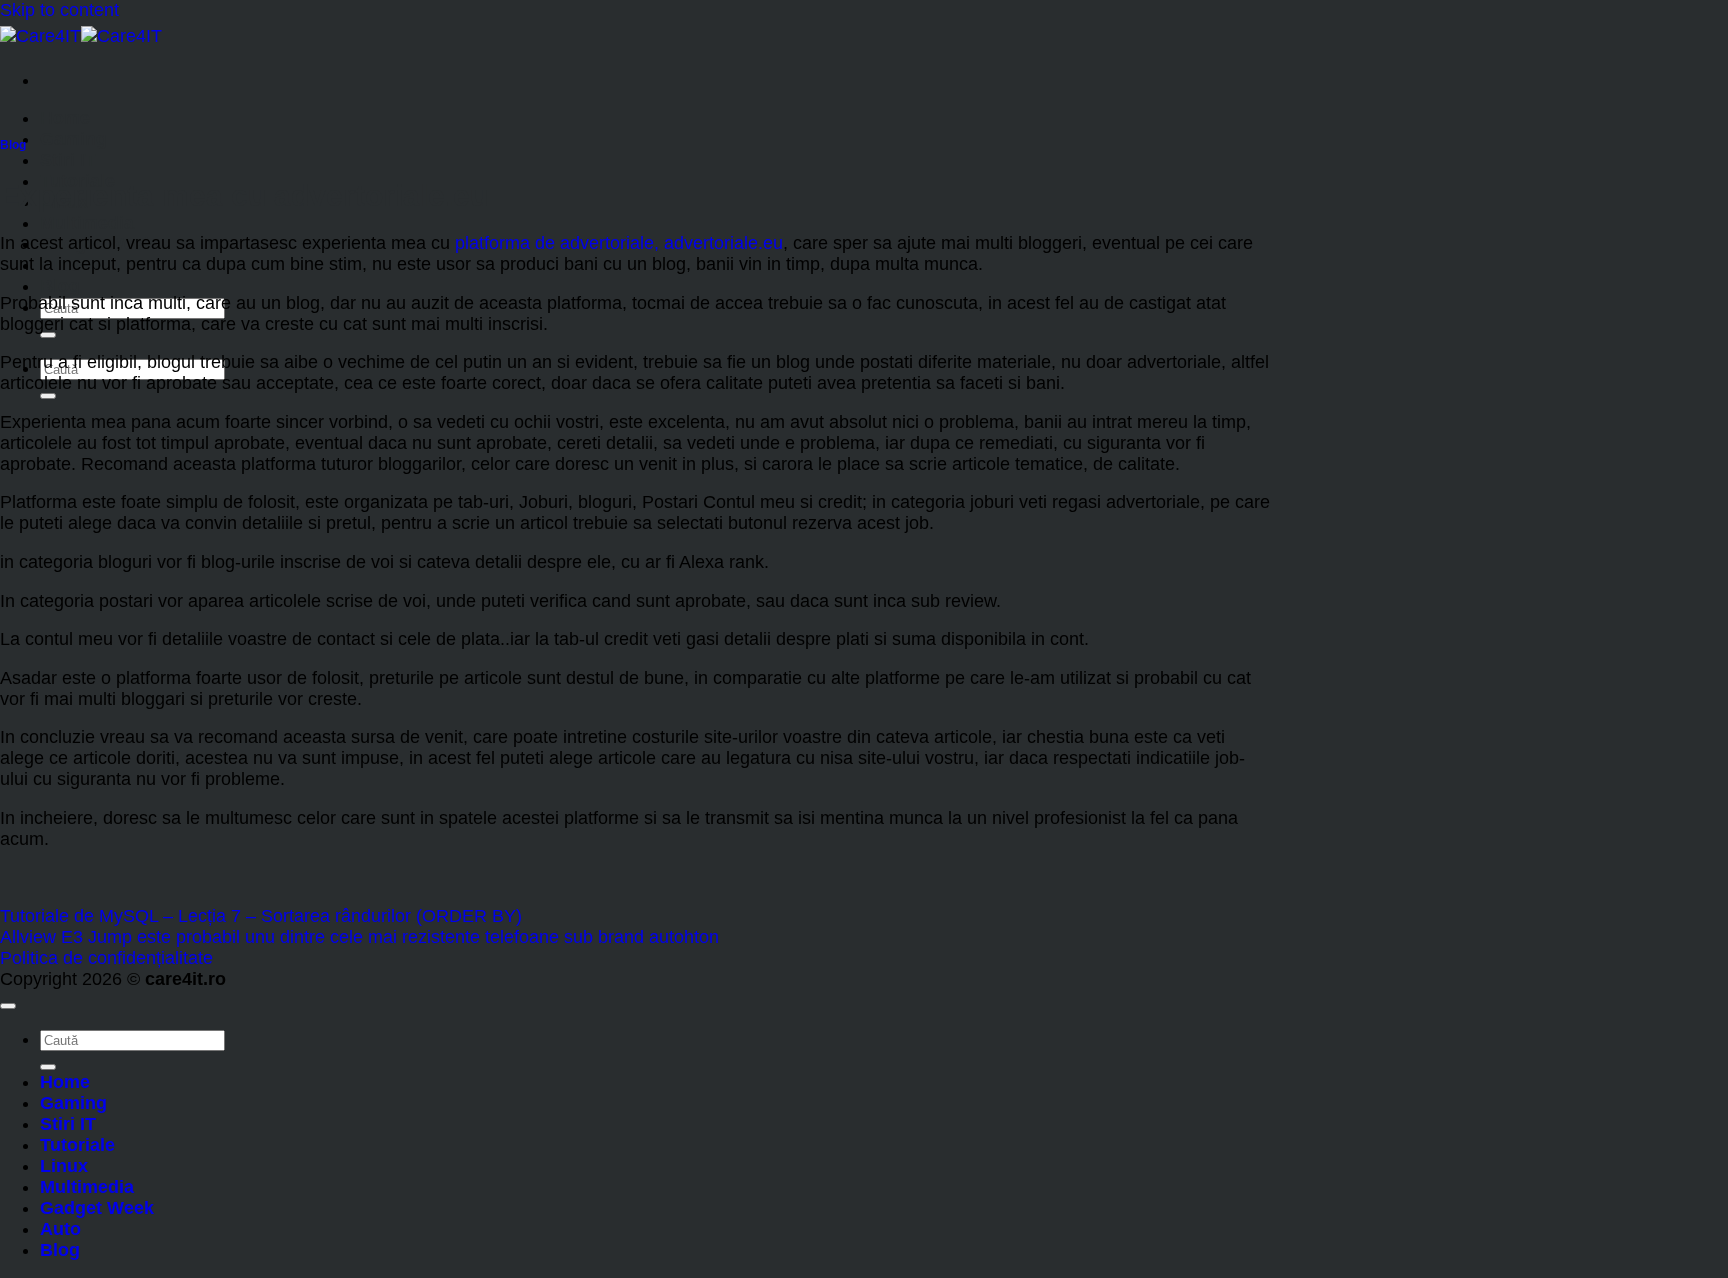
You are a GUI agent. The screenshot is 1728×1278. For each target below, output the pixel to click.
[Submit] (48, 335)
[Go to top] (8, 1006)
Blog (60, 286)
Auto (60, 1229)
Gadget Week (97, 1208)
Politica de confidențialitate (106, 958)
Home (65, 118)
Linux (64, 1166)
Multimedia (87, 223)
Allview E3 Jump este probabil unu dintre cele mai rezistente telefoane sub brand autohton (359, 937)
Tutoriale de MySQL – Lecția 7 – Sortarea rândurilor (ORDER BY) (261, 916)
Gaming (73, 139)
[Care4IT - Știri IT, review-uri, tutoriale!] (81, 36)
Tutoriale (77, 1145)
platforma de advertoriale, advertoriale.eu (619, 243)
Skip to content (59, 10)
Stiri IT (68, 160)
